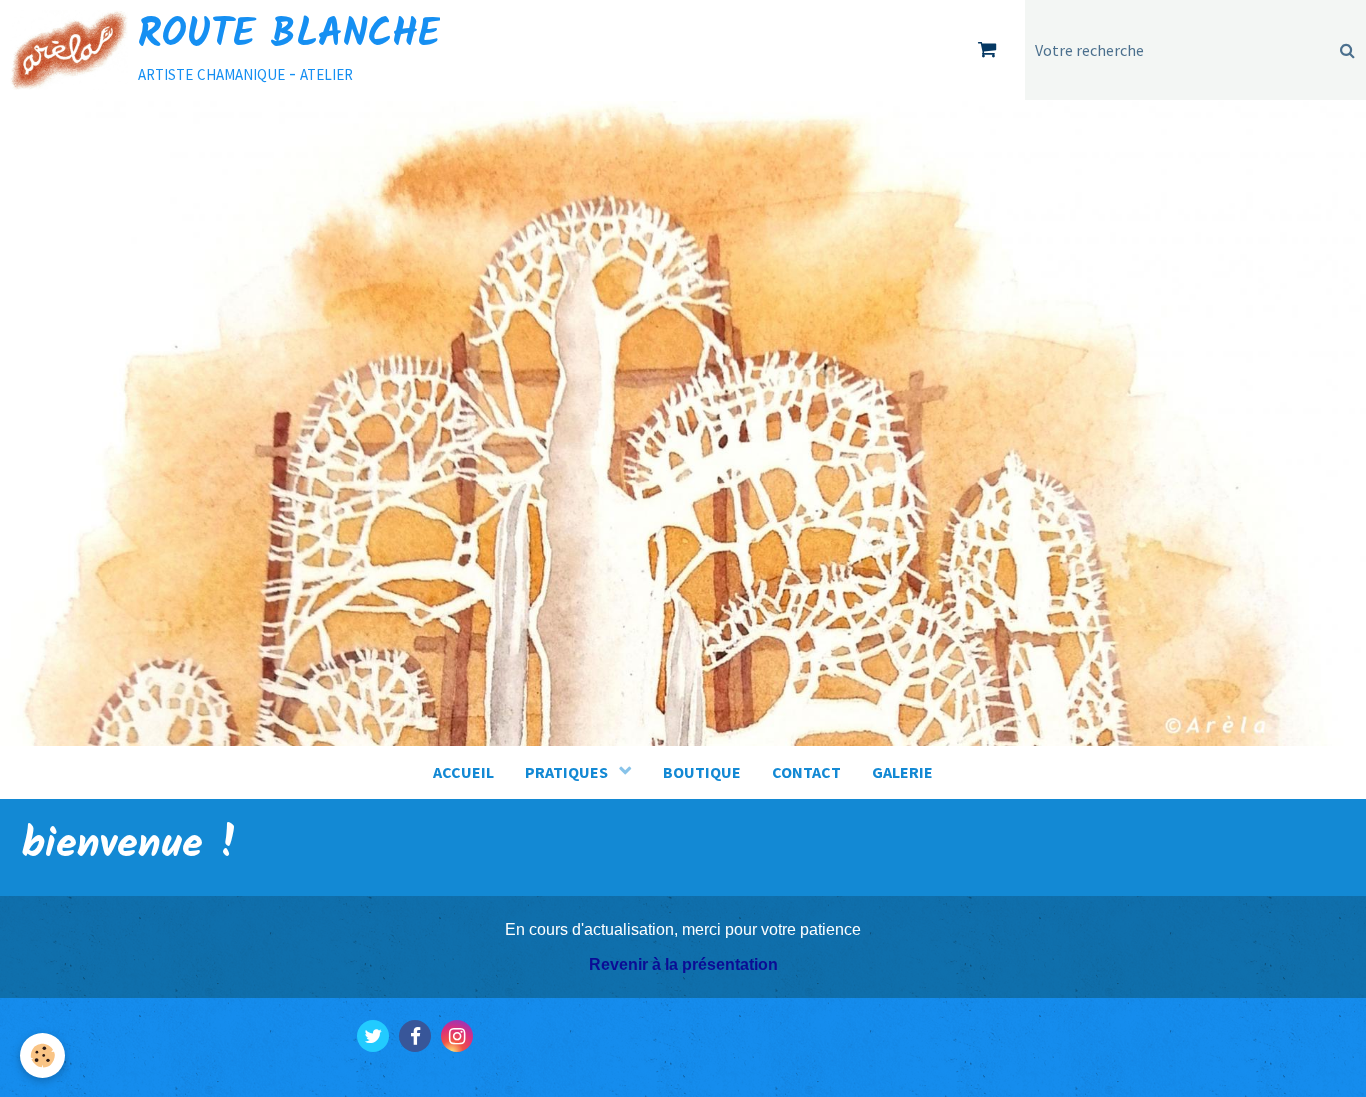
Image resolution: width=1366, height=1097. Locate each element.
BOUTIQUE (702, 772)
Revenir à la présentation (683, 964)
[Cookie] (42, 1055)
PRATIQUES (568, 772)
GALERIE (902, 772)
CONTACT (806, 772)
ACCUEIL (463, 772)
